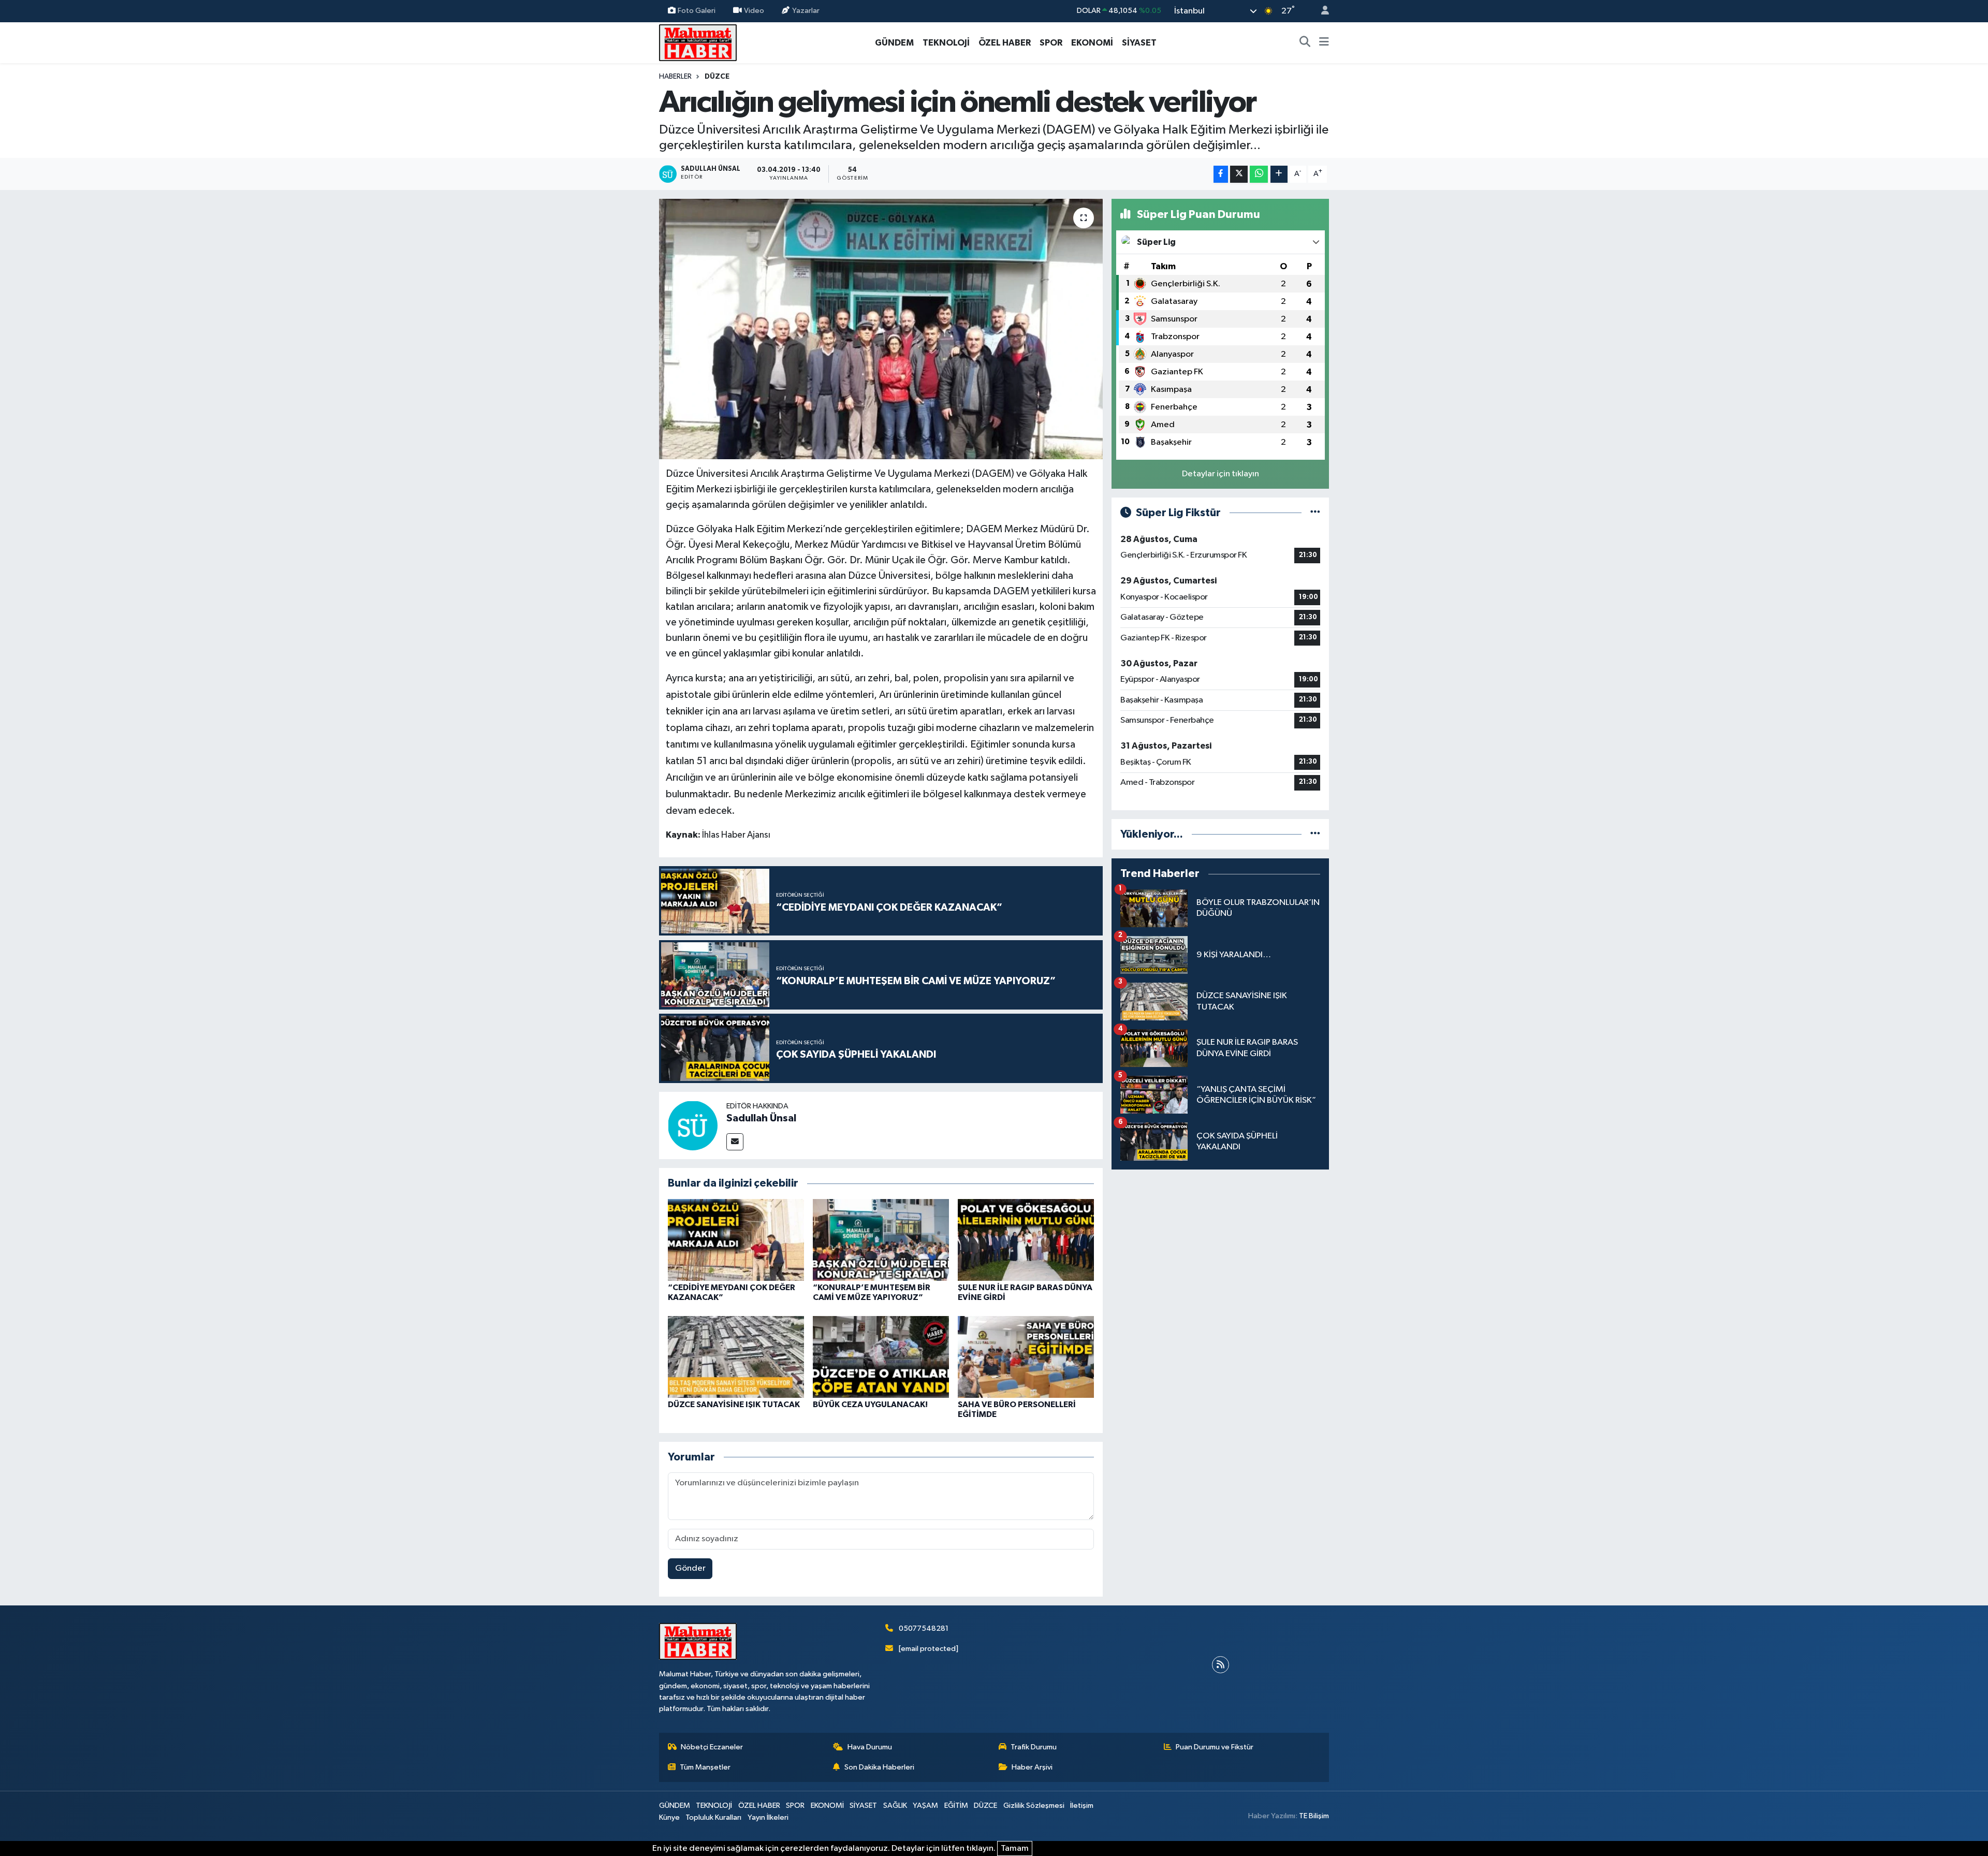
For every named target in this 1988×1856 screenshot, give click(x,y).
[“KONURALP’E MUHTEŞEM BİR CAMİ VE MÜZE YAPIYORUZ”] (881, 1240)
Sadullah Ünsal (761, 1118)
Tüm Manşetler (705, 1767)
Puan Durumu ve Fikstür (1215, 1747)
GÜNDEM (894, 43)
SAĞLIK (895, 1806)
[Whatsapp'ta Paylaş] (1259, 174)
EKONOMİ (1092, 43)
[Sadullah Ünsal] (693, 1125)
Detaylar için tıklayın (1220, 474)
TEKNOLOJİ (946, 43)
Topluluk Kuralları (713, 1817)
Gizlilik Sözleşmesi (1034, 1806)
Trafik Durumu (1034, 1747)
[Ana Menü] (1324, 43)
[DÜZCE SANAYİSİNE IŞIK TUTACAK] (736, 1357)
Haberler (675, 77)
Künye (669, 1817)
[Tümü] (1315, 834)
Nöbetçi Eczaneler (712, 1747)
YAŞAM (925, 1806)
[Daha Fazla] (1279, 174)
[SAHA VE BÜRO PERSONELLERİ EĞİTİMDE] (1026, 1357)
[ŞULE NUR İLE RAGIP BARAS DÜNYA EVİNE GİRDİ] (1026, 1240)
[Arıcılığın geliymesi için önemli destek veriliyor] (881, 329)
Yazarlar (806, 11)
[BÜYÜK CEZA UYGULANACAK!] (881, 1357)
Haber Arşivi (1032, 1767)
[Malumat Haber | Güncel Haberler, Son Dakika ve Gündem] (698, 42)
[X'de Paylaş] (1239, 174)
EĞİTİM (956, 1806)
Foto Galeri (697, 11)
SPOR (1051, 43)
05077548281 (924, 1628)
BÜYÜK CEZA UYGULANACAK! (870, 1405)
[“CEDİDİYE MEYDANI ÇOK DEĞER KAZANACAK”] (736, 1240)
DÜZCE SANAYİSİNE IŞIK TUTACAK (734, 1405)
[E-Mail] (735, 1142)
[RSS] (1220, 1665)
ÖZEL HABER (1005, 43)
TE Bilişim (1314, 1816)
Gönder (690, 1568)
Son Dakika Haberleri (879, 1767)
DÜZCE (717, 77)
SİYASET (1139, 43)
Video (754, 11)
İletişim (1082, 1806)
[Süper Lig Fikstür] (1315, 513)
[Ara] (1305, 43)
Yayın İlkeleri (768, 1817)
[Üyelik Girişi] (1321, 11)
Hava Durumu (870, 1747)
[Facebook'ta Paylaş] (1221, 174)
